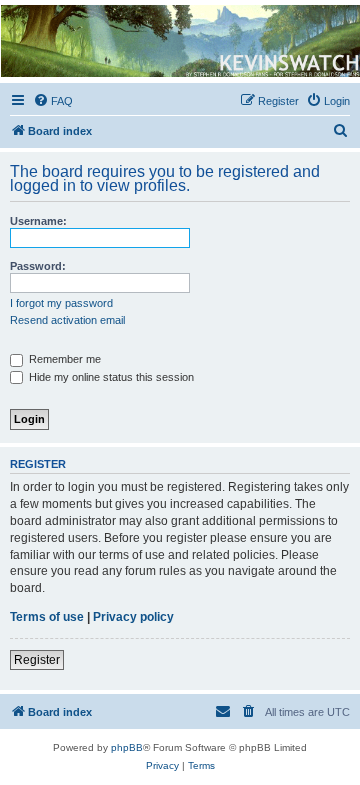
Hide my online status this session (110, 377)
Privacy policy (133, 617)
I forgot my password (61, 303)
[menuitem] (53, 101)
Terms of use (47, 617)
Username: (38, 221)
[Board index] (179, 41)
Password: (38, 266)
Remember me (63, 359)
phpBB (127, 747)
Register (37, 660)
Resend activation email (67, 320)
